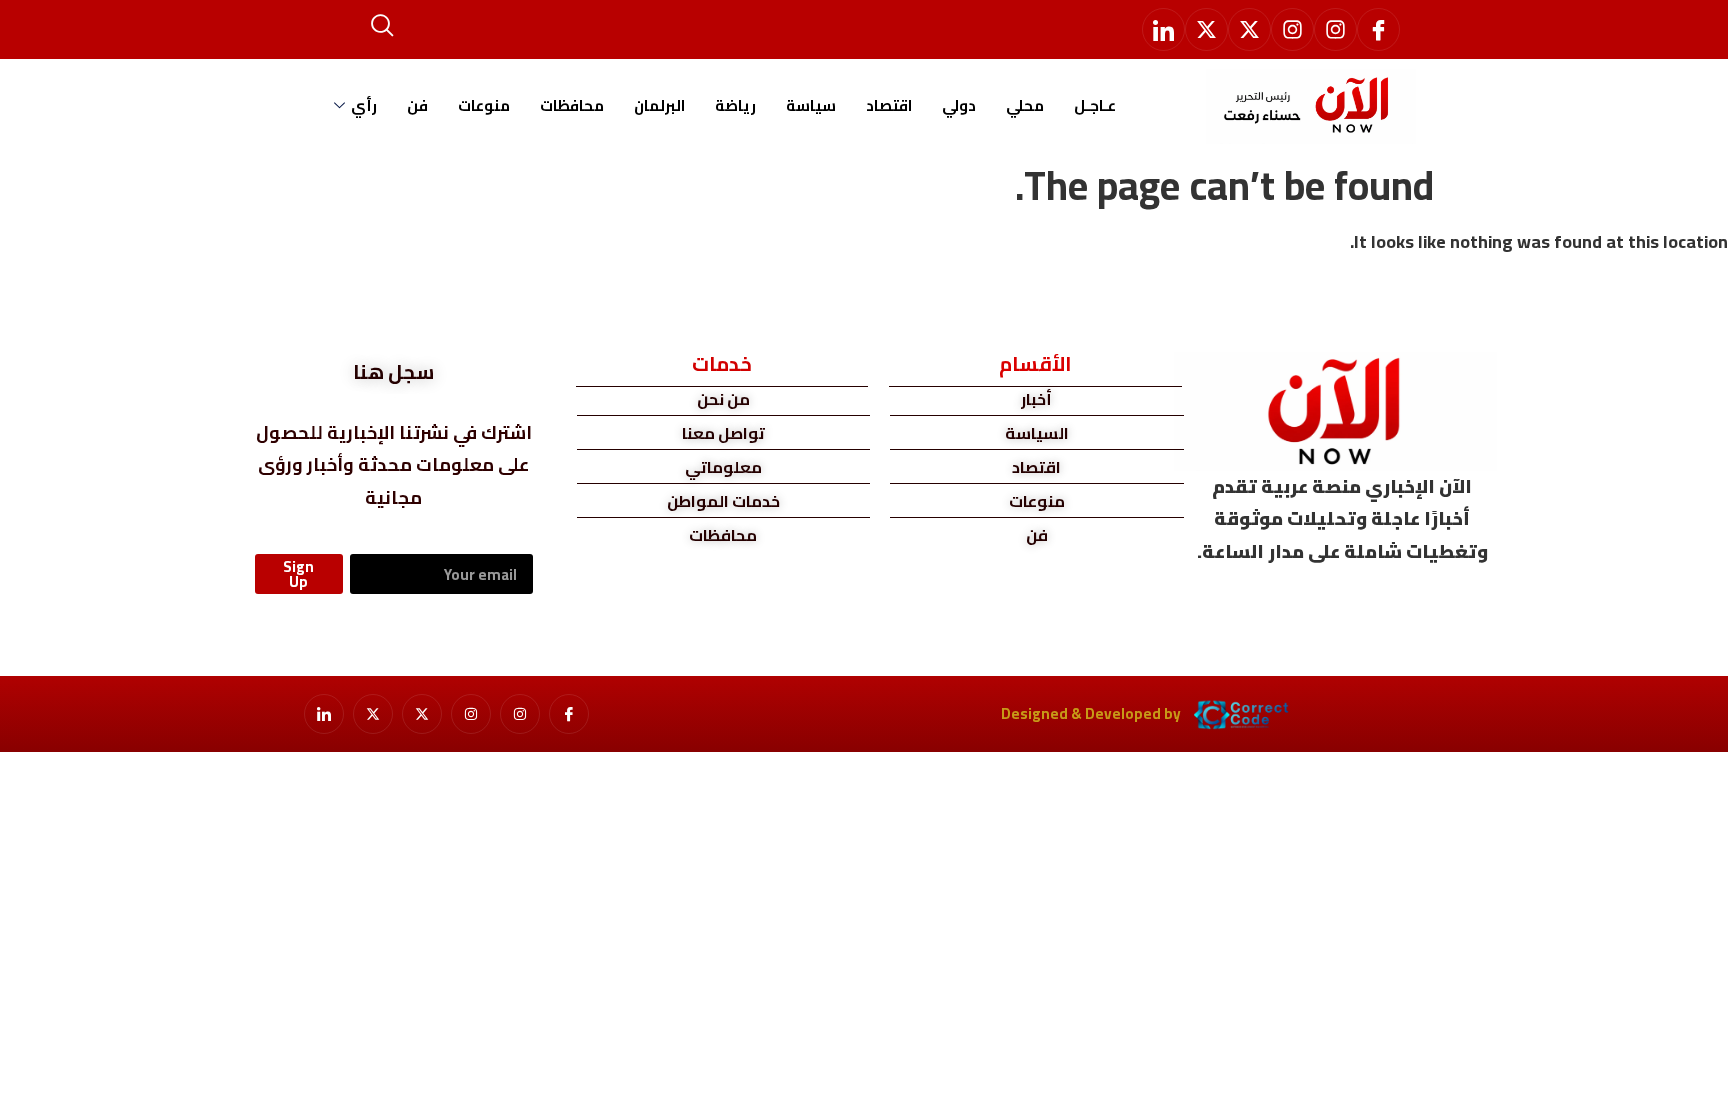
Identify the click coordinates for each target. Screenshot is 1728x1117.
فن (417, 105)
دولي (959, 105)
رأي (364, 105)
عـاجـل (1095, 105)
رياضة (735, 105)
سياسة (811, 105)
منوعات (484, 105)
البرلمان (659, 105)
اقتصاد (889, 105)
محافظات (572, 105)
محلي (1025, 105)
